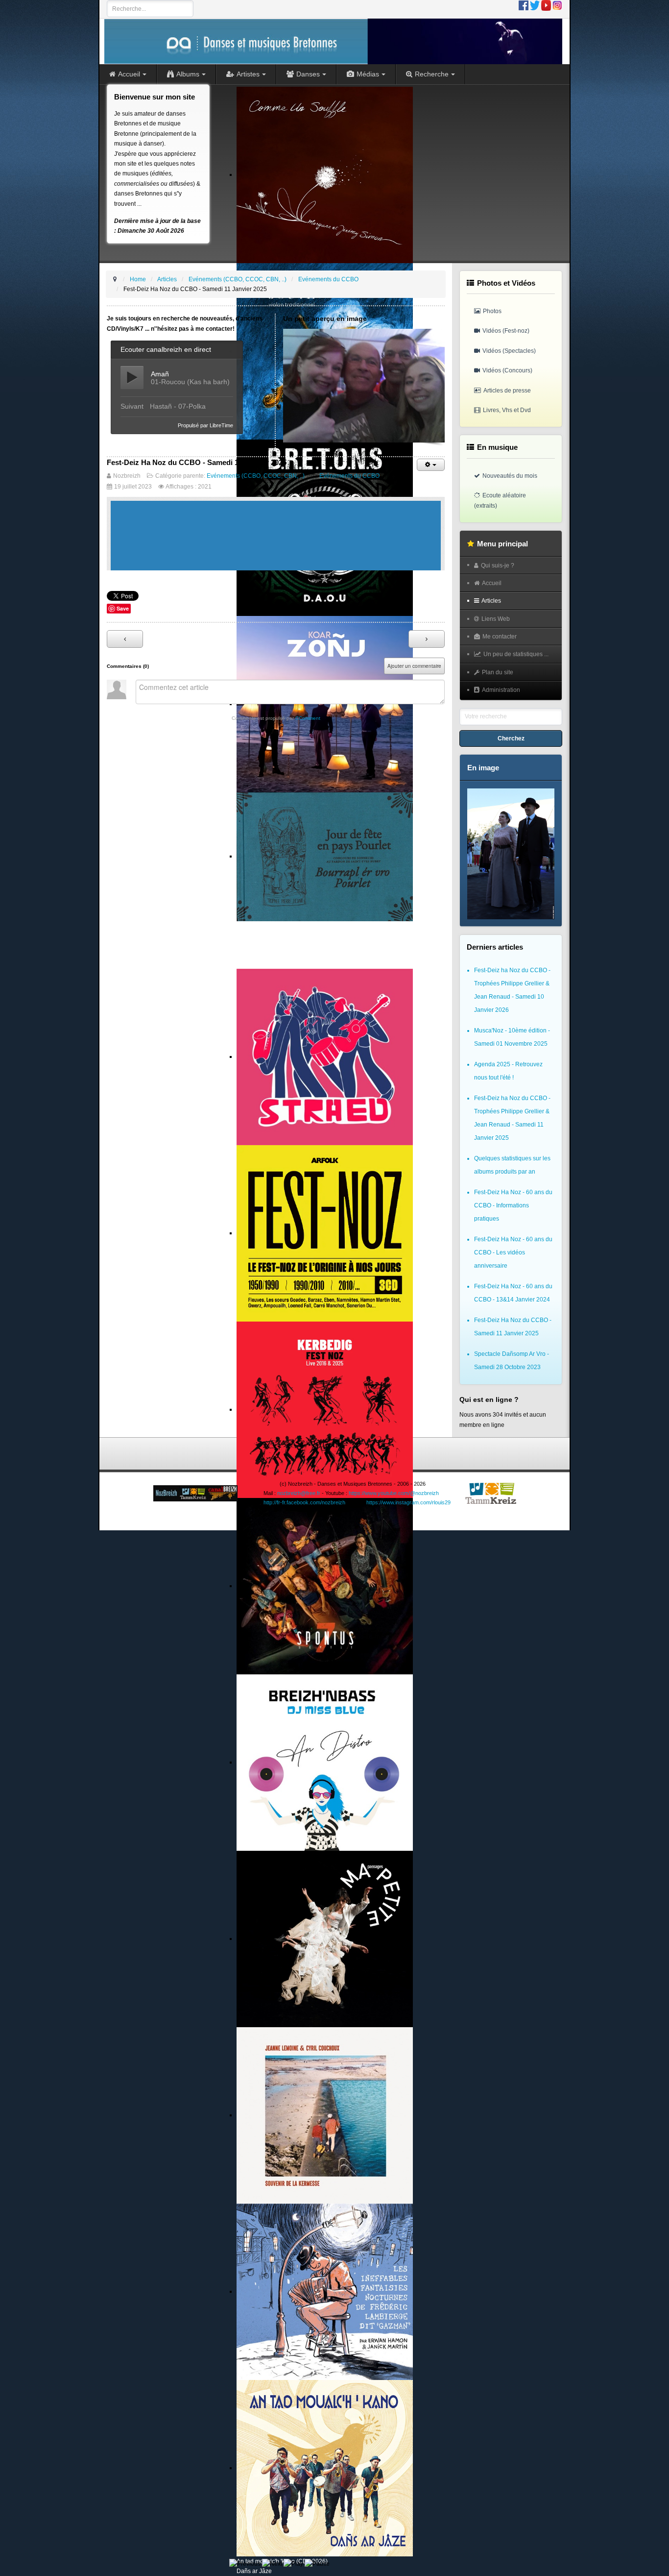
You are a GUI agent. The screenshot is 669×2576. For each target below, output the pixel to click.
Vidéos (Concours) (507, 370)
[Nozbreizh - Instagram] (557, 5)
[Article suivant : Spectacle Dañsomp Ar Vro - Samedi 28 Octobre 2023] (427, 639)
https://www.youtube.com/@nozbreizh (394, 1493)
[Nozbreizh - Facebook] (524, 5)
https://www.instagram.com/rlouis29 (408, 1502)
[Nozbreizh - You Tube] (546, 5)
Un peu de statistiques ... (516, 654)
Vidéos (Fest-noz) (506, 331)
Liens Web (496, 619)
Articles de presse (507, 391)
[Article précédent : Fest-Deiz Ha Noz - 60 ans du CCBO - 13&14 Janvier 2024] (125, 639)
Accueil (492, 583)
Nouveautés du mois (510, 476)
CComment (308, 718)
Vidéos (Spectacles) (509, 351)
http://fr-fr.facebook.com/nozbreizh (304, 1502)
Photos (492, 311)
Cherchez (511, 738)
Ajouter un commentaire (414, 666)
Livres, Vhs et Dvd (507, 410)
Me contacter (500, 637)
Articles (491, 601)
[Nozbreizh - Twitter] (535, 5)
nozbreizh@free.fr (299, 1493)
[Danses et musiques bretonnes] (333, 41)
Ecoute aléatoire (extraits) (500, 500)
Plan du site (498, 672)
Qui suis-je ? (498, 565)
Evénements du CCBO (349, 476)
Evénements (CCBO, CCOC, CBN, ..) (256, 476)
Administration (501, 690)
